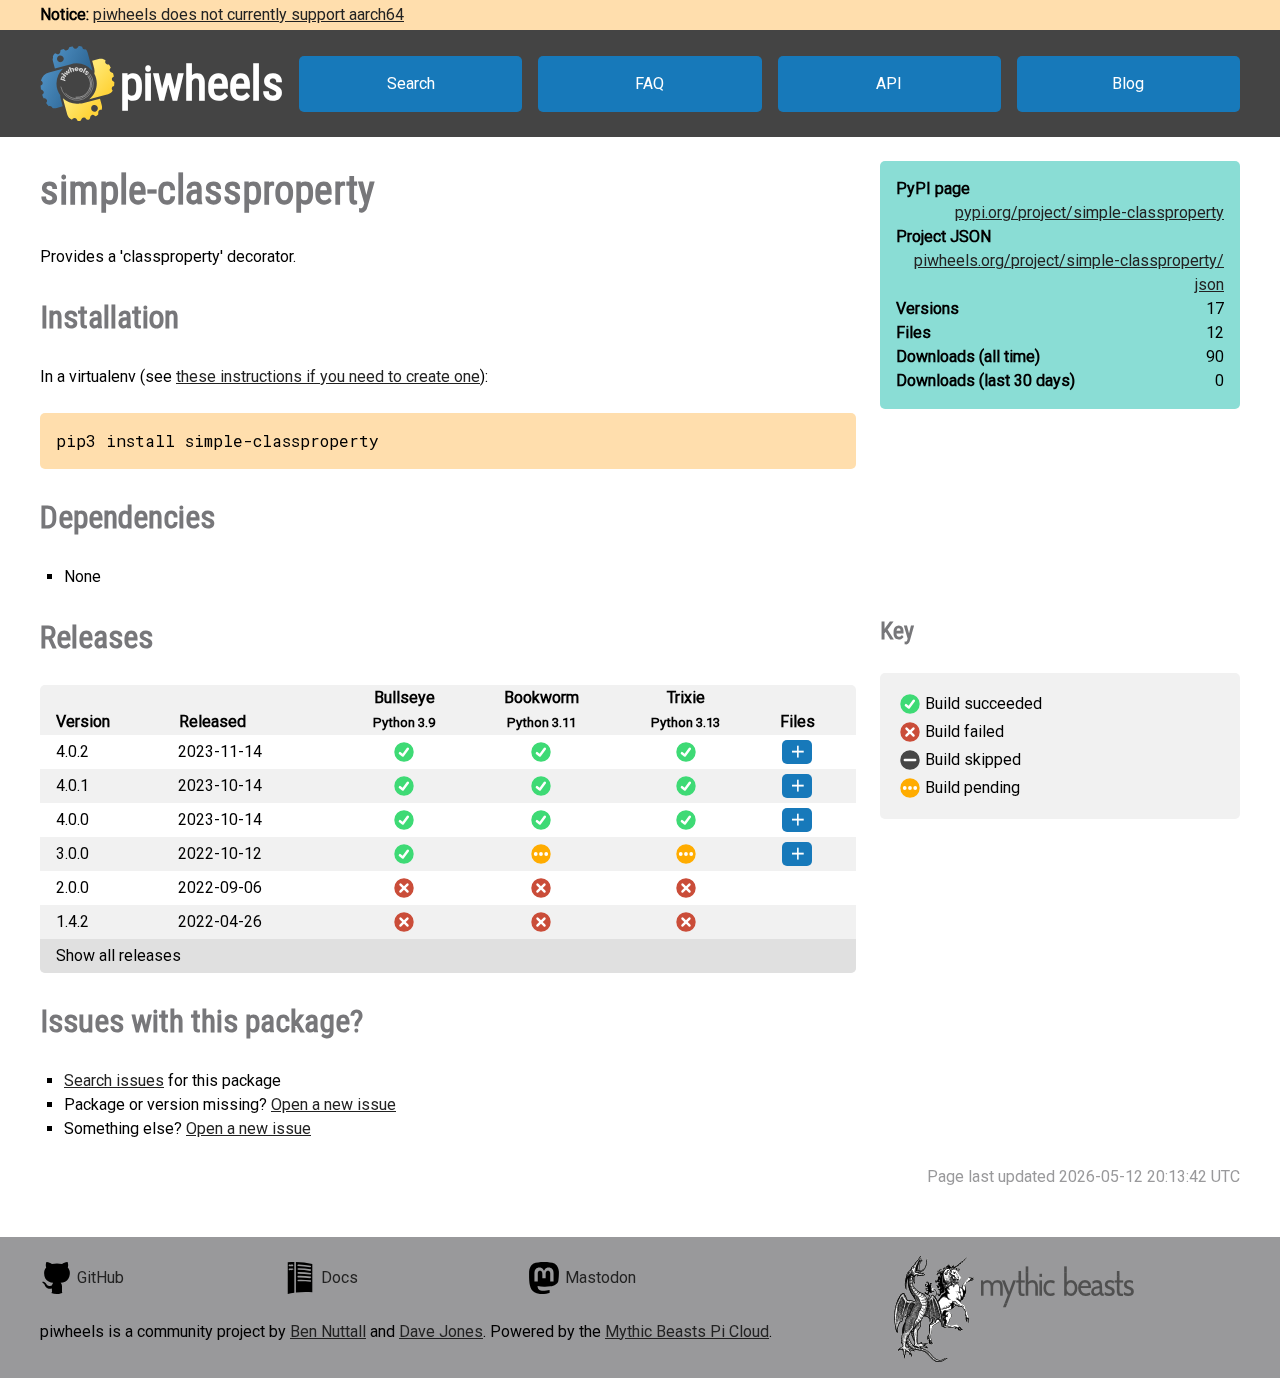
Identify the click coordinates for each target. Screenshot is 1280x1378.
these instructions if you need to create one (328, 376)
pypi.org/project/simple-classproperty (1089, 212)
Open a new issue (333, 1104)
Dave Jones (441, 1331)
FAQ (649, 83)
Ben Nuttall (328, 1331)
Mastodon (600, 1277)
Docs (339, 1277)
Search (411, 83)
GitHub (100, 1277)
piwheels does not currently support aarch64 (248, 14)
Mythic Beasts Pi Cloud (687, 1331)
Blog (1128, 83)
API (889, 83)
